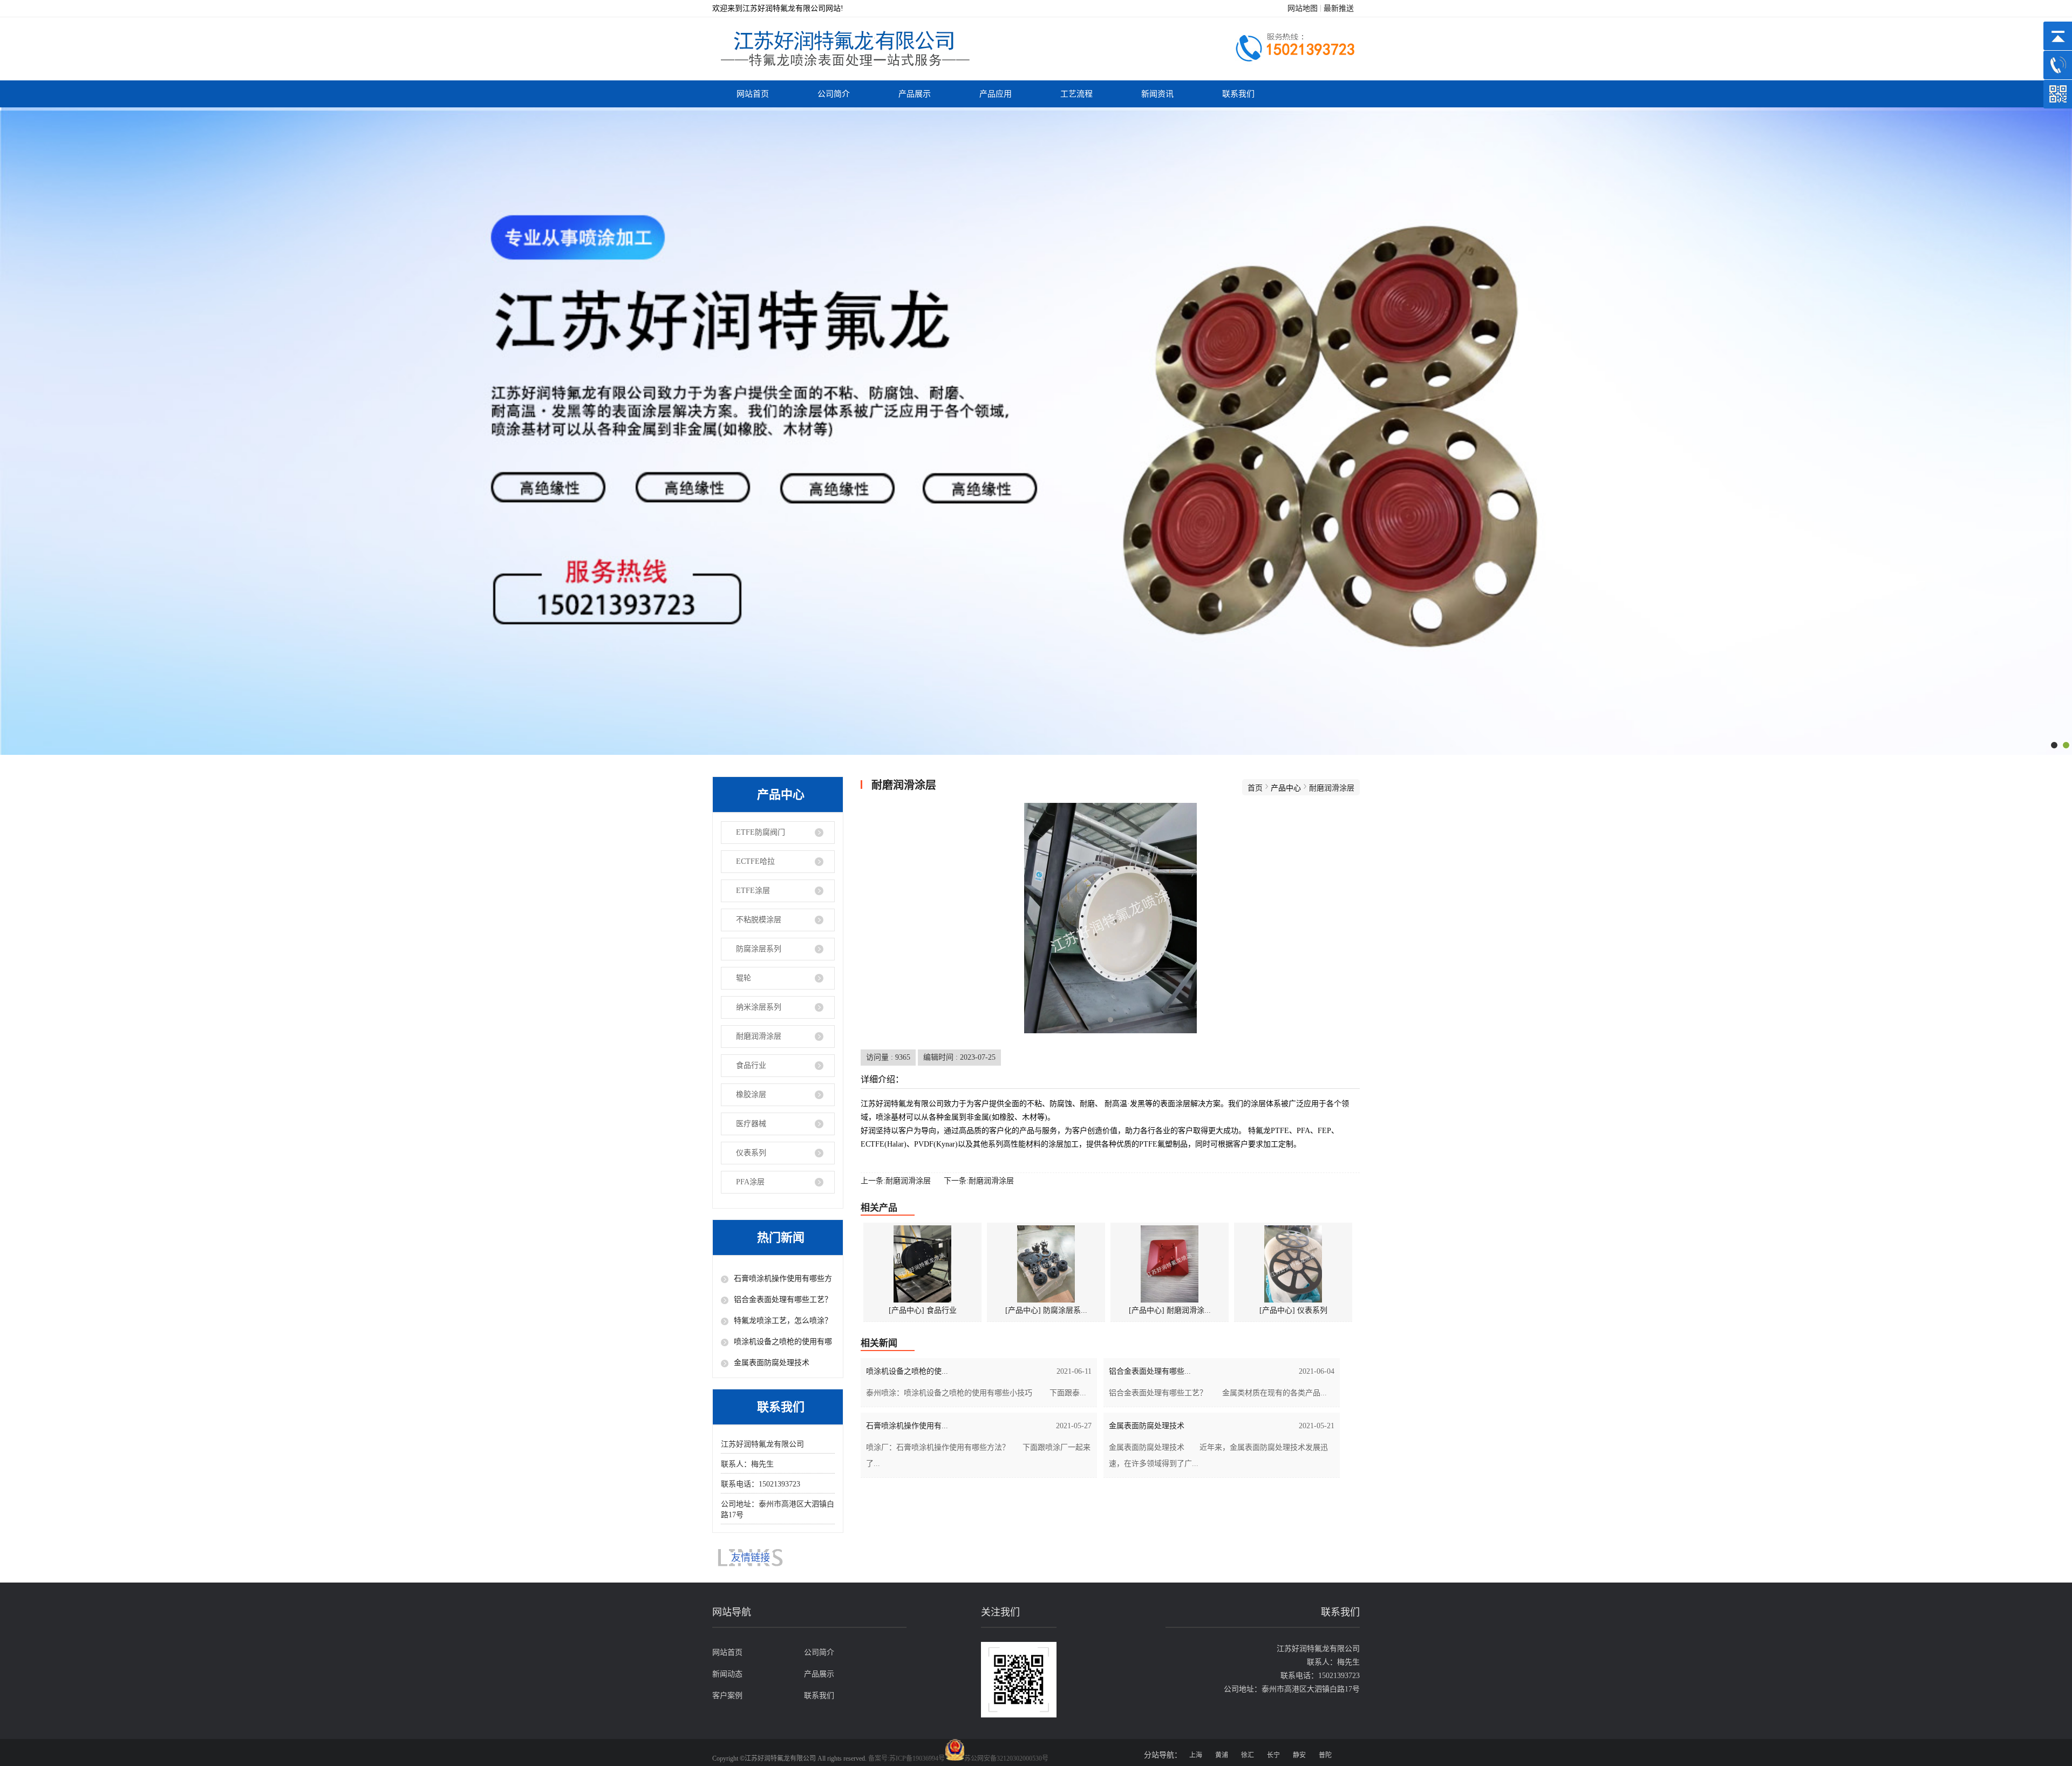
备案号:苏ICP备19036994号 (906, 1758)
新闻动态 (727, 1674)
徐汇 (1248, 1755)
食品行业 (751, 1065)
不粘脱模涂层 (759, 920)
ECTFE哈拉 (755, 861)
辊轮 (744, 978)
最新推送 (1339, 8)
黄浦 (1222, 1755)
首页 (1255, 788)
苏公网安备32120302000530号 (1006, 1758)
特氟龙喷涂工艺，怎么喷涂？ (783, 1321)
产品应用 (996, 94)
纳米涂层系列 (759, 1007)
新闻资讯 (1157, 94)
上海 (1196, 1755)
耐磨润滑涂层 (759, 1036)
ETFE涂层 (753, 891)
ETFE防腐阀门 (761, 832)
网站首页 (753, 94)
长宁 (1273, 1755)
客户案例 (727, 1696)
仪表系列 (751, 1153)
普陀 (1325, 1755)
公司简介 (834, 94)
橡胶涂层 (751, 1095)
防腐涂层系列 (759, 949)
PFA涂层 (750, 1182)
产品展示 (915, 94)
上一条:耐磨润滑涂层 (896, 1181)
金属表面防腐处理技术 (772, 1363)
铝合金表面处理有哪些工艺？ (783, 1300)
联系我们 (1238, 94)
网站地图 (1303, 8)
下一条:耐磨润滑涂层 (979, 1181)
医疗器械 (751, 1124)
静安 (1299, 1755)
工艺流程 (1076, 94)
